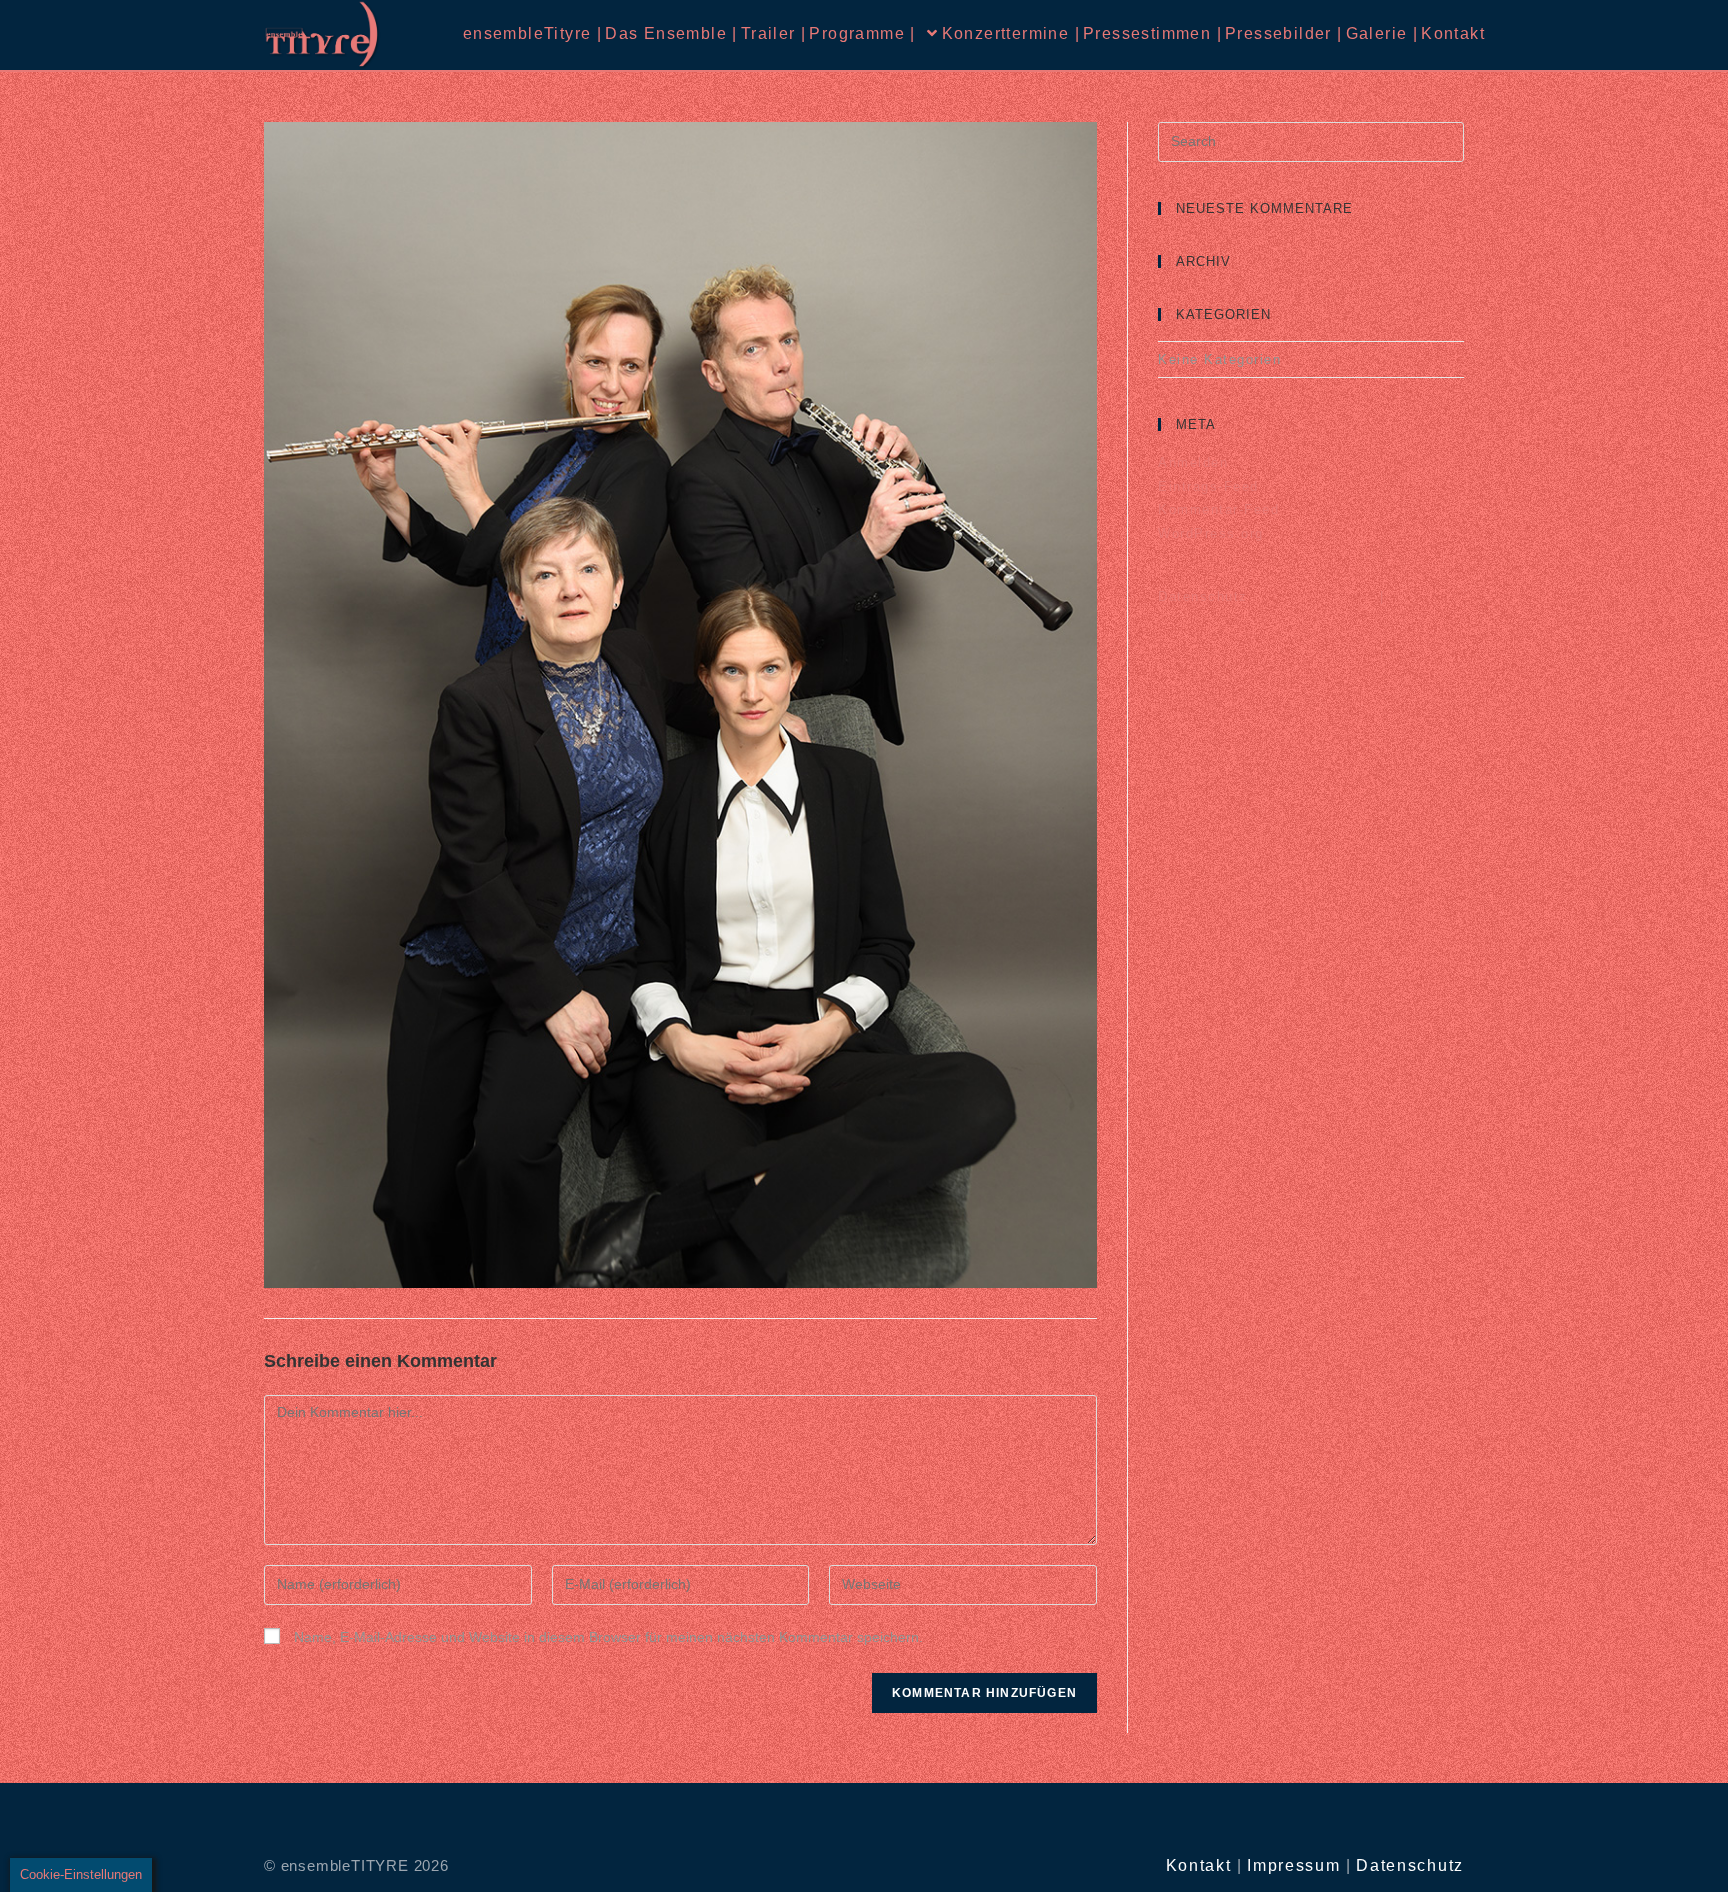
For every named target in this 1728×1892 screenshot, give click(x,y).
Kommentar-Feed (1218, 509)
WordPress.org (1211, 533)
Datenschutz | (1271, 596)
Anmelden (1193, 462)
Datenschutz (1410, 1865)
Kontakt (1199, 1865)
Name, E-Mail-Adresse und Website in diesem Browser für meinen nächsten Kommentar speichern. (608, 1637)
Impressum (1293, 1865)
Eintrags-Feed (1208, 486)
